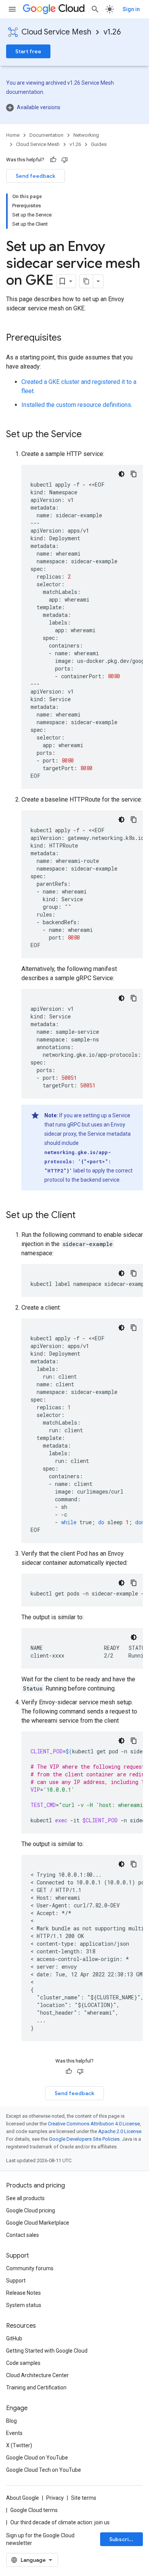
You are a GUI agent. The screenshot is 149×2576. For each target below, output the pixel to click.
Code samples (23, 2363)
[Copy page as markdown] (86, 281)
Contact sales (23, 2235)
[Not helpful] (65, 160)
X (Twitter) (19, 2445)
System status (24, 2305)
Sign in (131, 9)
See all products (25, 2198)
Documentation (46, 135)
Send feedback (36, 176)
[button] (74, 107)
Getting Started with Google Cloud (47, 2351)
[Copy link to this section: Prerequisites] (69, 338)
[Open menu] (12, 9)
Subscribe (122, 2539)
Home (13, 135)
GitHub (14, 2338)
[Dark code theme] (121, 474)
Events (14, 2433)
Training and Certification (36, 2387)
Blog (11, 2421)
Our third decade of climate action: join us (60, 2522)
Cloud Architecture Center (37, 2375)
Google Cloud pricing (31, 2210)
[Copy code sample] (134, 474)
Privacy (55, 2498)
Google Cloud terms (34, 2510)
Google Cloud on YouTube (37, 2458)
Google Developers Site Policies (84, 2139)
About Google (23, 2498)
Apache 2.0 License (120, 2131)
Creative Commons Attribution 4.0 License (94, 2124)
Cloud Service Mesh (56, 32)
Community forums (30, 2268)
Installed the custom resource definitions (76, 405)
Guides (99, 144)
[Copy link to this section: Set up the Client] (83, 1216)
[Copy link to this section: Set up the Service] (89, 435)
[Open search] (95, 9)
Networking (86, 135)
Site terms (84, 2498)
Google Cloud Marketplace (38, 2223)
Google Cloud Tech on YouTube (44, 2470)
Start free (28, 51)
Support (16, 2281)
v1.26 (112, 32)
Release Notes (23, 2293)
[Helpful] (53, 160)
